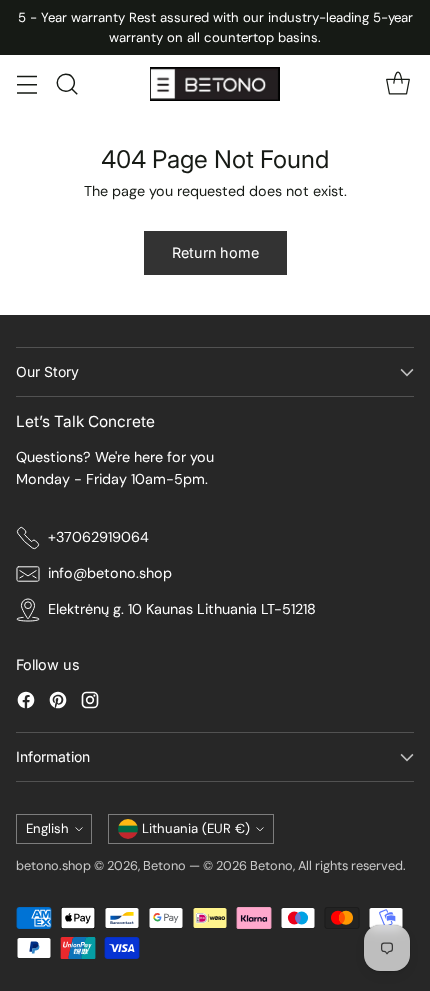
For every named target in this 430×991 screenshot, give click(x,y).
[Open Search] (66, 84)
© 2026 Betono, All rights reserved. (304, 865)
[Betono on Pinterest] (58, 703)
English (47, 828)
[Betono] (215, 83)
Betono (164, 865)
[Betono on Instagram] (90, 703)
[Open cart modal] (397, 84)
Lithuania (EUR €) (196, 828)
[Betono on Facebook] (26, 703)
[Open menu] (26, 84)
